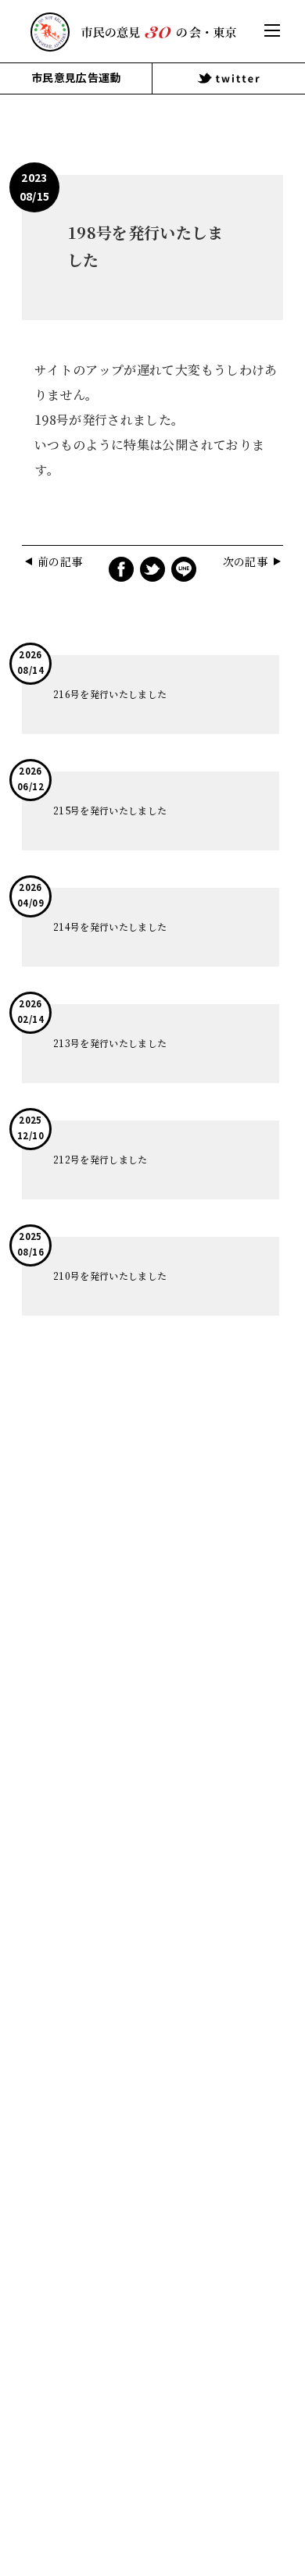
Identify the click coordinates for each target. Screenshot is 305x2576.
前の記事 (60, 562)
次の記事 (245, 562)
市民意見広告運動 (76, 78)
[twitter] (229, 78)
